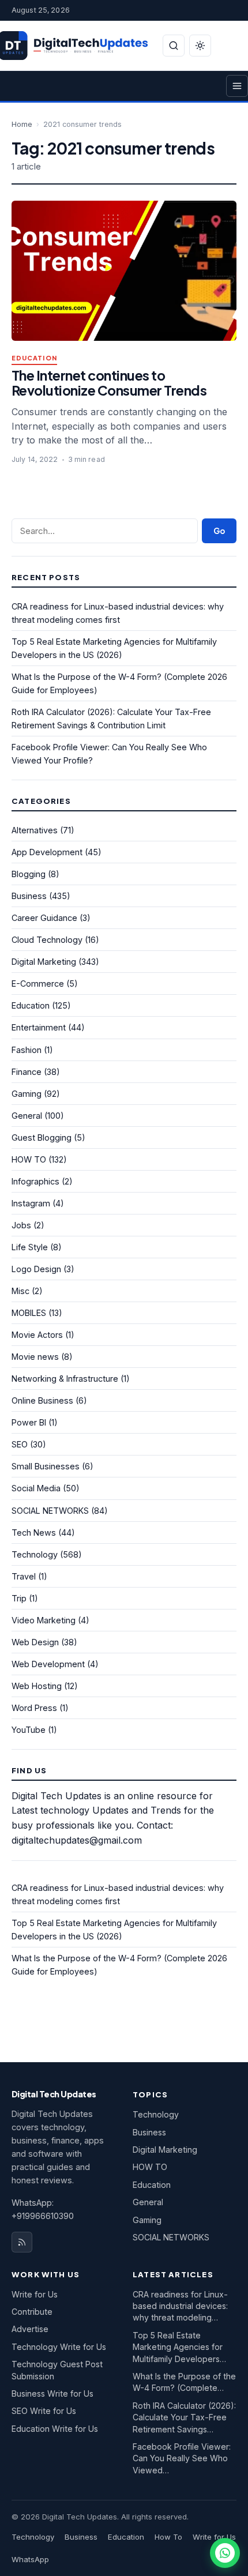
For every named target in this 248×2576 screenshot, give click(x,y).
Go (219, 531)
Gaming (27, 1094)
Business (29, 896)
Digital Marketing (44, 962)
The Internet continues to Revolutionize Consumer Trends (109, 383)
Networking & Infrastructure (65, 1379)
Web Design (35, 1642)
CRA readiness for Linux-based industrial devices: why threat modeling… (180, 2306)
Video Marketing (44, 1620)
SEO (20, 1444)
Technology (35, 1554)
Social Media (36, 1488)
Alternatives (35, 830)
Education (34, 358)
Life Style (30, 1247)
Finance (27, 1072)
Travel (24, 1576)
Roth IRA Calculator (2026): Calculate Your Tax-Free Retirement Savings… (184, 2417)
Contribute (32, 2312)
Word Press (34, 1708)
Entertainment (39, 1027)
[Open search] (174, 46)
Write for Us (35, 2294)
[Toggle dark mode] (200, 46)
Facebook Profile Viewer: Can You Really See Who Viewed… (182, 2458)
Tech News (34, 1533)
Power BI (29, 1422)
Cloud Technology (47, 940)
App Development (47, 852)
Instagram (31, 1203)
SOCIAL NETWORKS (50, 1511)
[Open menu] (237, 86)
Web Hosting (37, 1686)
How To (168, 2537)
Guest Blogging (42, 1137)
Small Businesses (46, 1466)
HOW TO (29, 1159)
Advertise (30, 2329)
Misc (20, 1291)
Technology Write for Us (59, 2347)
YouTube (29, 1730)
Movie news (35, 1357)
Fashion (27, 1050)
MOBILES (29, 1313)
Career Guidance (44, 918)
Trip (19, 1598)
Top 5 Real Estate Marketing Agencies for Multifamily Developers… (179, 2347)
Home (22, 124)
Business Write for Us (52, 2393)
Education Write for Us (55, 2429)
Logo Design (36, 1269)
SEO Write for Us (44, 2411)
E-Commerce (38, 984)
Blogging (29, 874)
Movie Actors (37, 1335)
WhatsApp (30, 2559)
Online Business (42, 1400)
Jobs (21, 1225)
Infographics (35, 1181)
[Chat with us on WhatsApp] (225, 2553)
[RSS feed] (22, 2242)
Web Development (48, 1664)
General (27, 1116)
